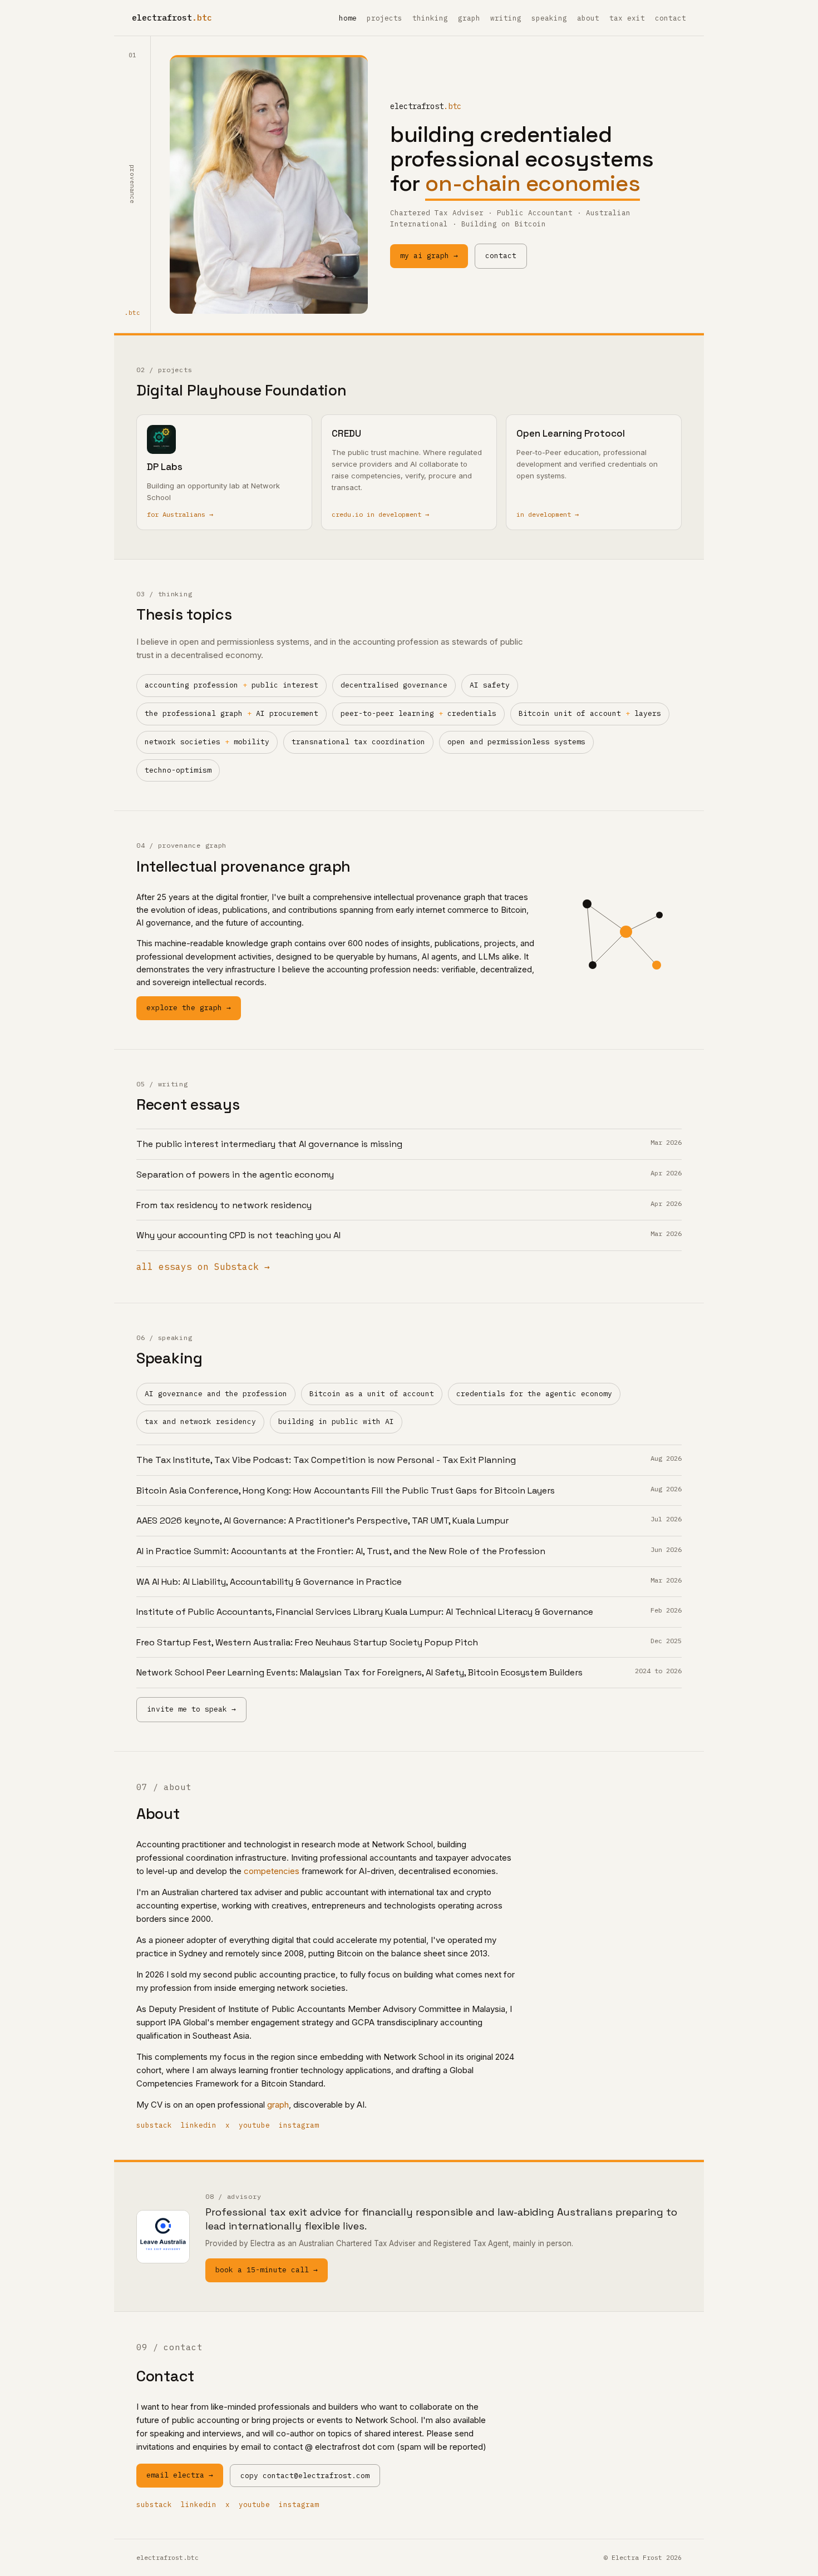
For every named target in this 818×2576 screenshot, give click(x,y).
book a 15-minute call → (267, 2270)
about (588, 18)
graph (469, 18)
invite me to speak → (191, 1709)
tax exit (627, 18)
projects (385, 18)
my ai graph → (429, 256)
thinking (430, 18)
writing (506, 18)
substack (154, 2125)
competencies (272, 1871)
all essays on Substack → (203, 1267)
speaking (549, 18)
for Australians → (180, 514)
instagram (299, 2125)
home (348, 18)
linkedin (199, 2125)
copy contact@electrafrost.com (305, 2476)
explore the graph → (189, 1008)
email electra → (180, 2475)
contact (671, 18)
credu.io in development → (380, 514)
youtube (254, 2125)
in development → (548, 514)
